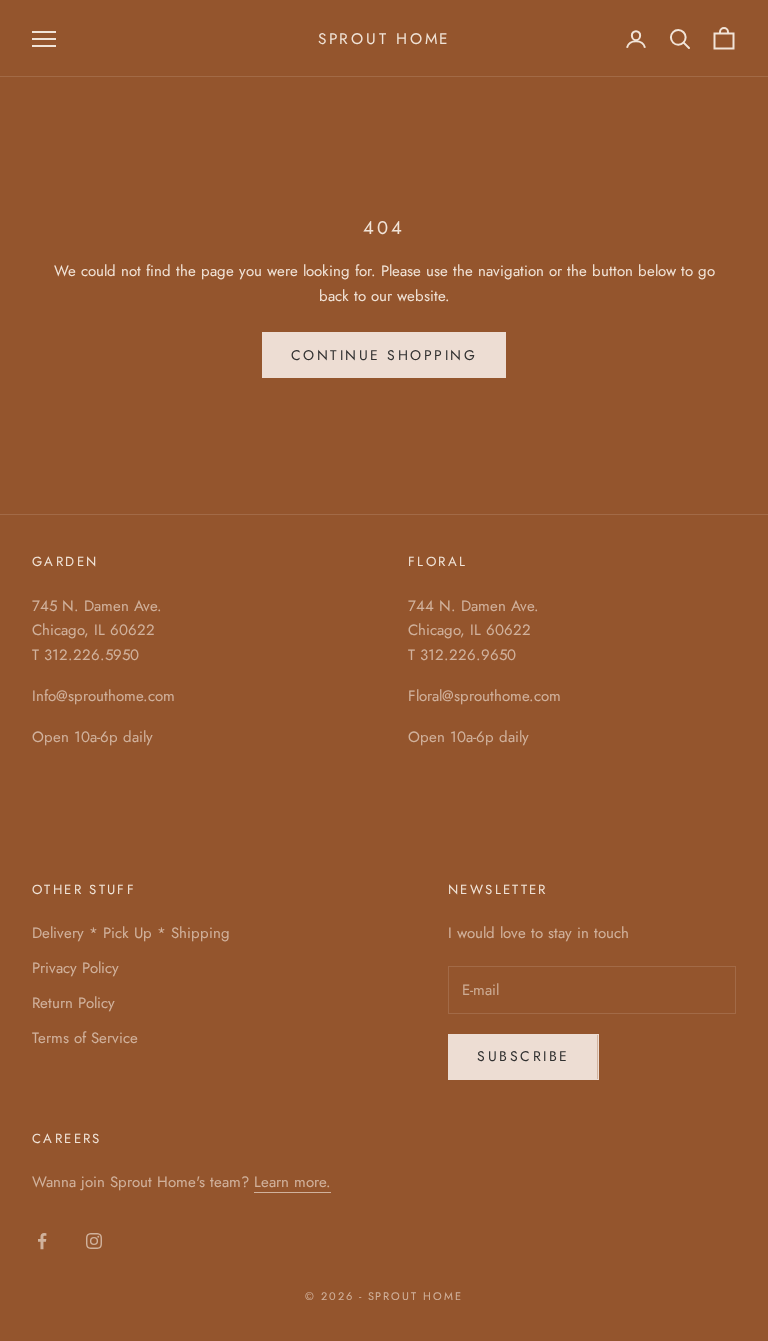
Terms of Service (85, 1038)
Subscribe (523, 1056)
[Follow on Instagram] (94, 1241)
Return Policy (73, 1003)
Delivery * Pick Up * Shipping (131, 933)
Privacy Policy (75, 968)
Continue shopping (384, 355)
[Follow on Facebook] (42, 1241)
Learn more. (292, 1182)
